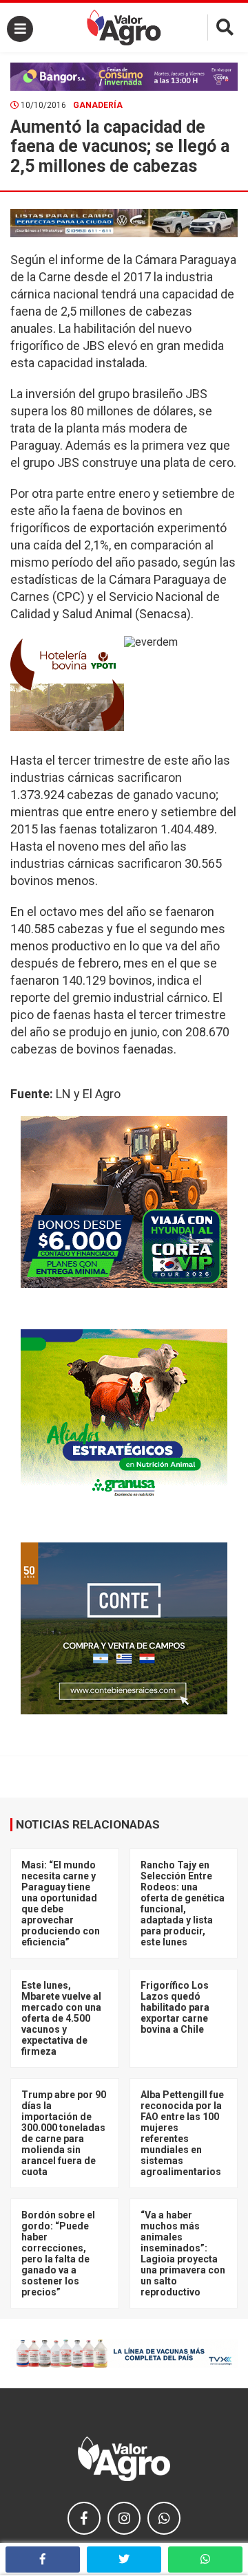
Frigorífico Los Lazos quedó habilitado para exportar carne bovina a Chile (175, 2007)
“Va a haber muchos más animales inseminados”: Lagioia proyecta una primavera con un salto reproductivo (183, 2253)
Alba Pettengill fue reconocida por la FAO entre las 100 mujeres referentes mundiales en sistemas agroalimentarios (182, 2133)
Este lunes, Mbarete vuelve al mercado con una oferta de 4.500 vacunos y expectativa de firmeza (61, 2018)
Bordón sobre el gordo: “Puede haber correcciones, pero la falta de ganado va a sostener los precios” (58, 2253)
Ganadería (98, 105)
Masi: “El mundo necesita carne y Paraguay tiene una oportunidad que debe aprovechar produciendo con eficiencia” (61, 1903)
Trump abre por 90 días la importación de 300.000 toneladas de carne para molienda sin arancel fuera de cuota (64, 2133)
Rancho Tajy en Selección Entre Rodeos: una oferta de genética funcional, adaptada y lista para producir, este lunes (183, 1903)
